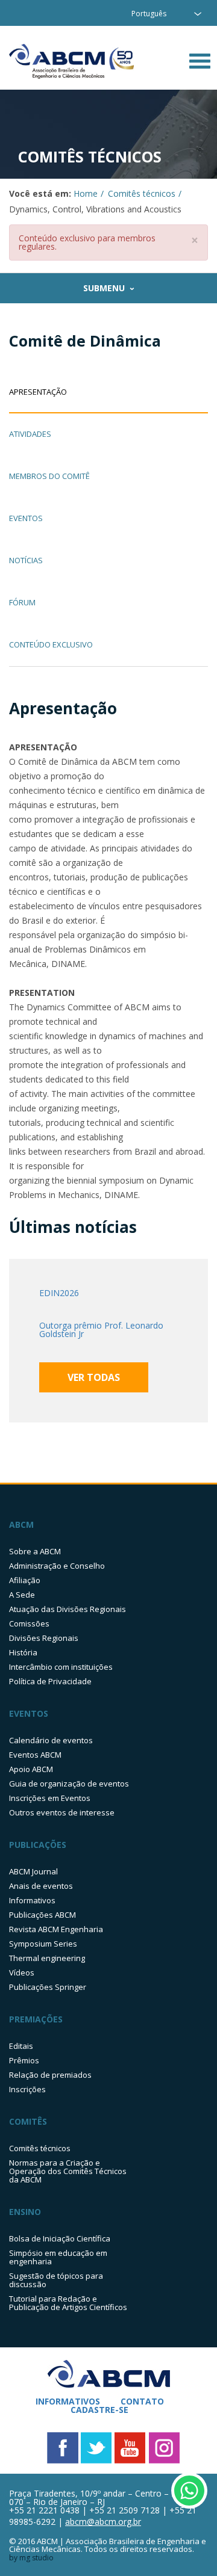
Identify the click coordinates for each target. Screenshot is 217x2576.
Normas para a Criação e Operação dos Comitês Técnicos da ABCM (68, 2171)
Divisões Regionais (44, 1638)
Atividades (30, 435)
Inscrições (27, 2089)
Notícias (26, 561)
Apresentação (38, 393)
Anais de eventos (41, 1886)
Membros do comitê (49, 477)
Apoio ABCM (31, 1769)
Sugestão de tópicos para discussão (56, 2280)
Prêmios (24, 2060)
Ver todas (94, 1377)
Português (149, 14)
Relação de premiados (50, 2075)
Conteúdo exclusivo (51, 645)
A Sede (22, 1595)
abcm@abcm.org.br (103, 2522)
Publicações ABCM (42, 1915)
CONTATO (142, 2401)
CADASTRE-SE (99, 2410)
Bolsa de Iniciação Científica (60, 2238)
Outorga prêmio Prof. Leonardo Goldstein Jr (101, 1330)
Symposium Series (43, 1944)
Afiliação (25, 1580)
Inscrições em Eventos (50, 1798)
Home (86, 193)
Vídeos (22, 1972)
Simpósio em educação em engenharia (58, 2257)
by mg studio (31, 2558)
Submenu (104, 288)
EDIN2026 (59, 1293)
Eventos (26, 519)
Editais (21, 2046)
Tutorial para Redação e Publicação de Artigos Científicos (68, 2303)
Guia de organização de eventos (69, 1784)
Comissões (29, 1623)
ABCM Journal (33, 1871)
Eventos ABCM (35, 1755)
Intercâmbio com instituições (61, 1667)
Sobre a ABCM (35, 1551)
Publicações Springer (48, 1987)
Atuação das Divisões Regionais (68, 1609)
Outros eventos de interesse (62, 1812)
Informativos (32, 1900)
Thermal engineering (47, 1958)
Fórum (22, 603)
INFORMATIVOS (68, 2401)
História (23, 1652)
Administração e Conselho (57, 1566)
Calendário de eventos (51, 1740)
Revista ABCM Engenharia (56, 1929)
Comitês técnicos (142, 193)
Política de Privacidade (50, 1681)
